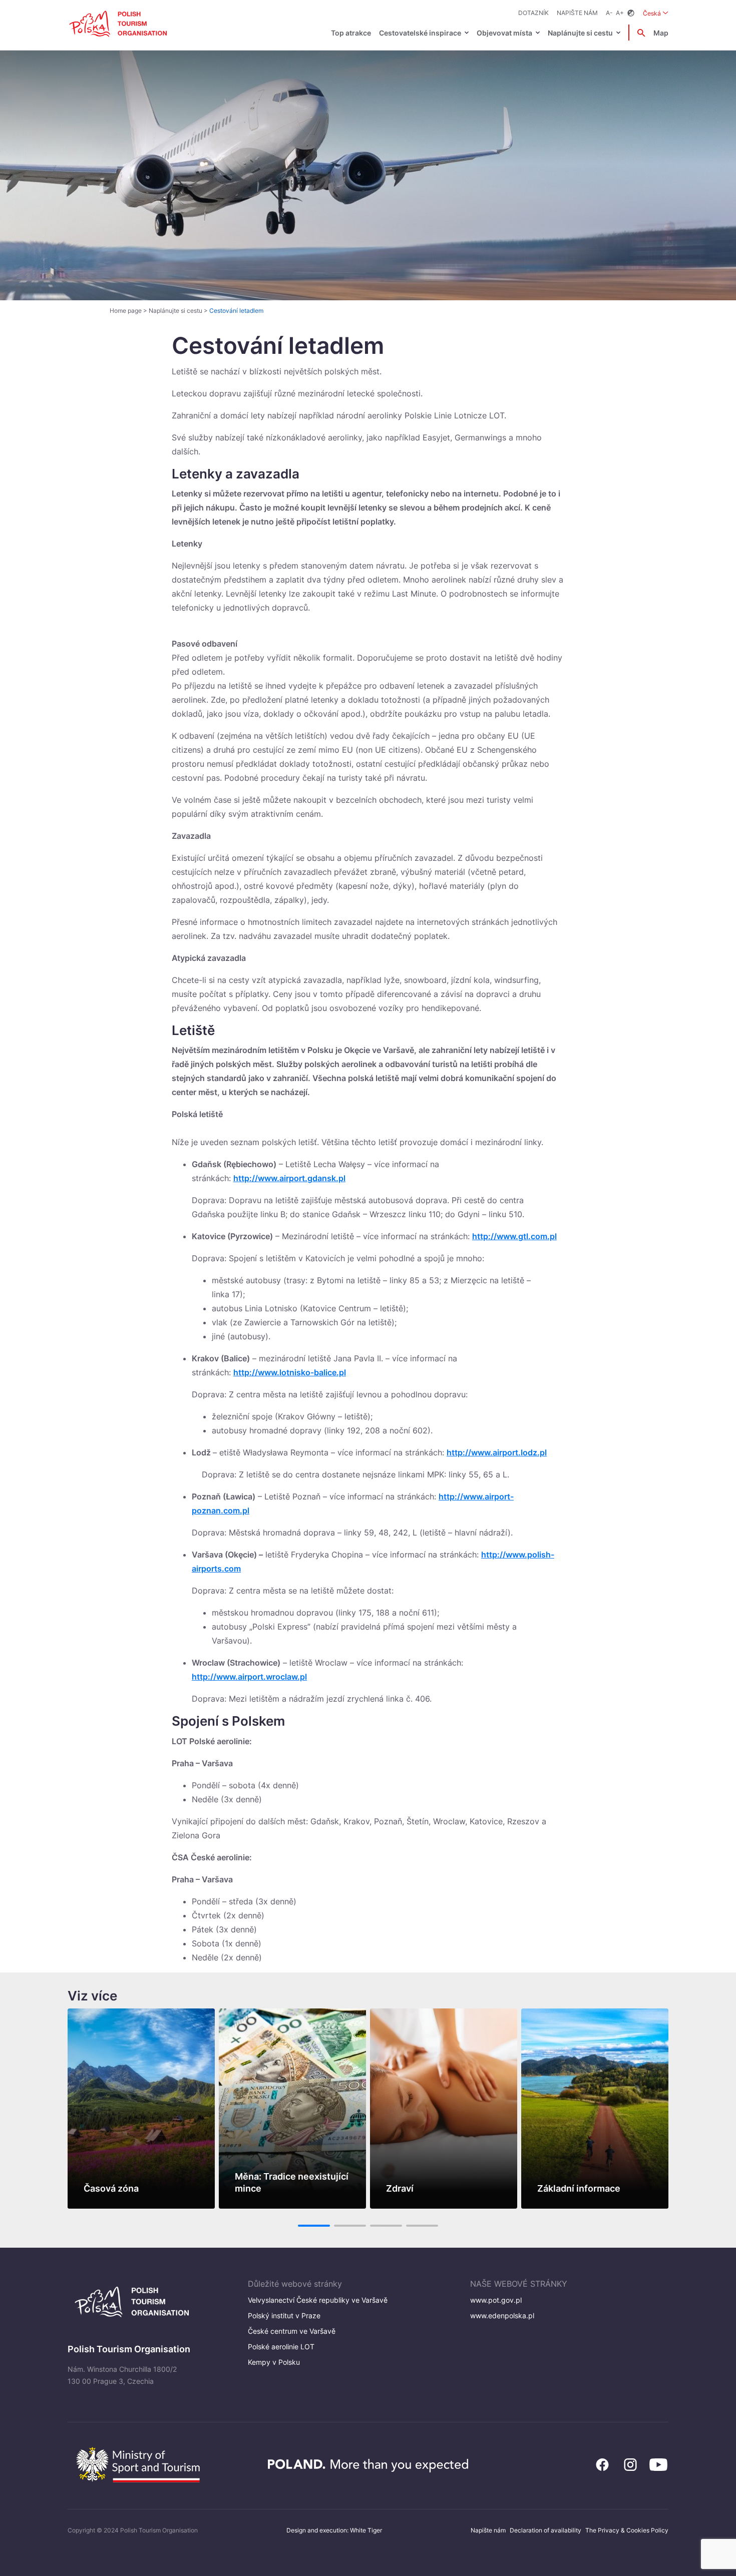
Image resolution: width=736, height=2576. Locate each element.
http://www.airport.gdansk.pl (289, 1178)
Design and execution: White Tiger (334, 2530)
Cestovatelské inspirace (420, 33)
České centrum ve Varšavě (292, 2331)
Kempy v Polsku (274, 2362)
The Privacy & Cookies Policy (627, 2530)
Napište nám (577, 13)
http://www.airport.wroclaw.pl (249, 1677)
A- (609, 13)
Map (661, 33)
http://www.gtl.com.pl (514, 1236)
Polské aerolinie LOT (281, 2347)
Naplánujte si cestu (580, 33)
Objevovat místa (504, 33)
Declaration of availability (545, 2530)
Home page (126, 311)
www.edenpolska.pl (502, 2315)
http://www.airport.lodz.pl (497, 1452)
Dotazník (533, 13)
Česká (656, 13)
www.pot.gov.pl (496, 2300)
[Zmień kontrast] (631, 13)
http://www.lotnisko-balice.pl (290, 1372)
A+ (620, 13)
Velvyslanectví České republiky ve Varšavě (318, 2300)
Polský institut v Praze (284, 2315)
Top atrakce (351, 33)
